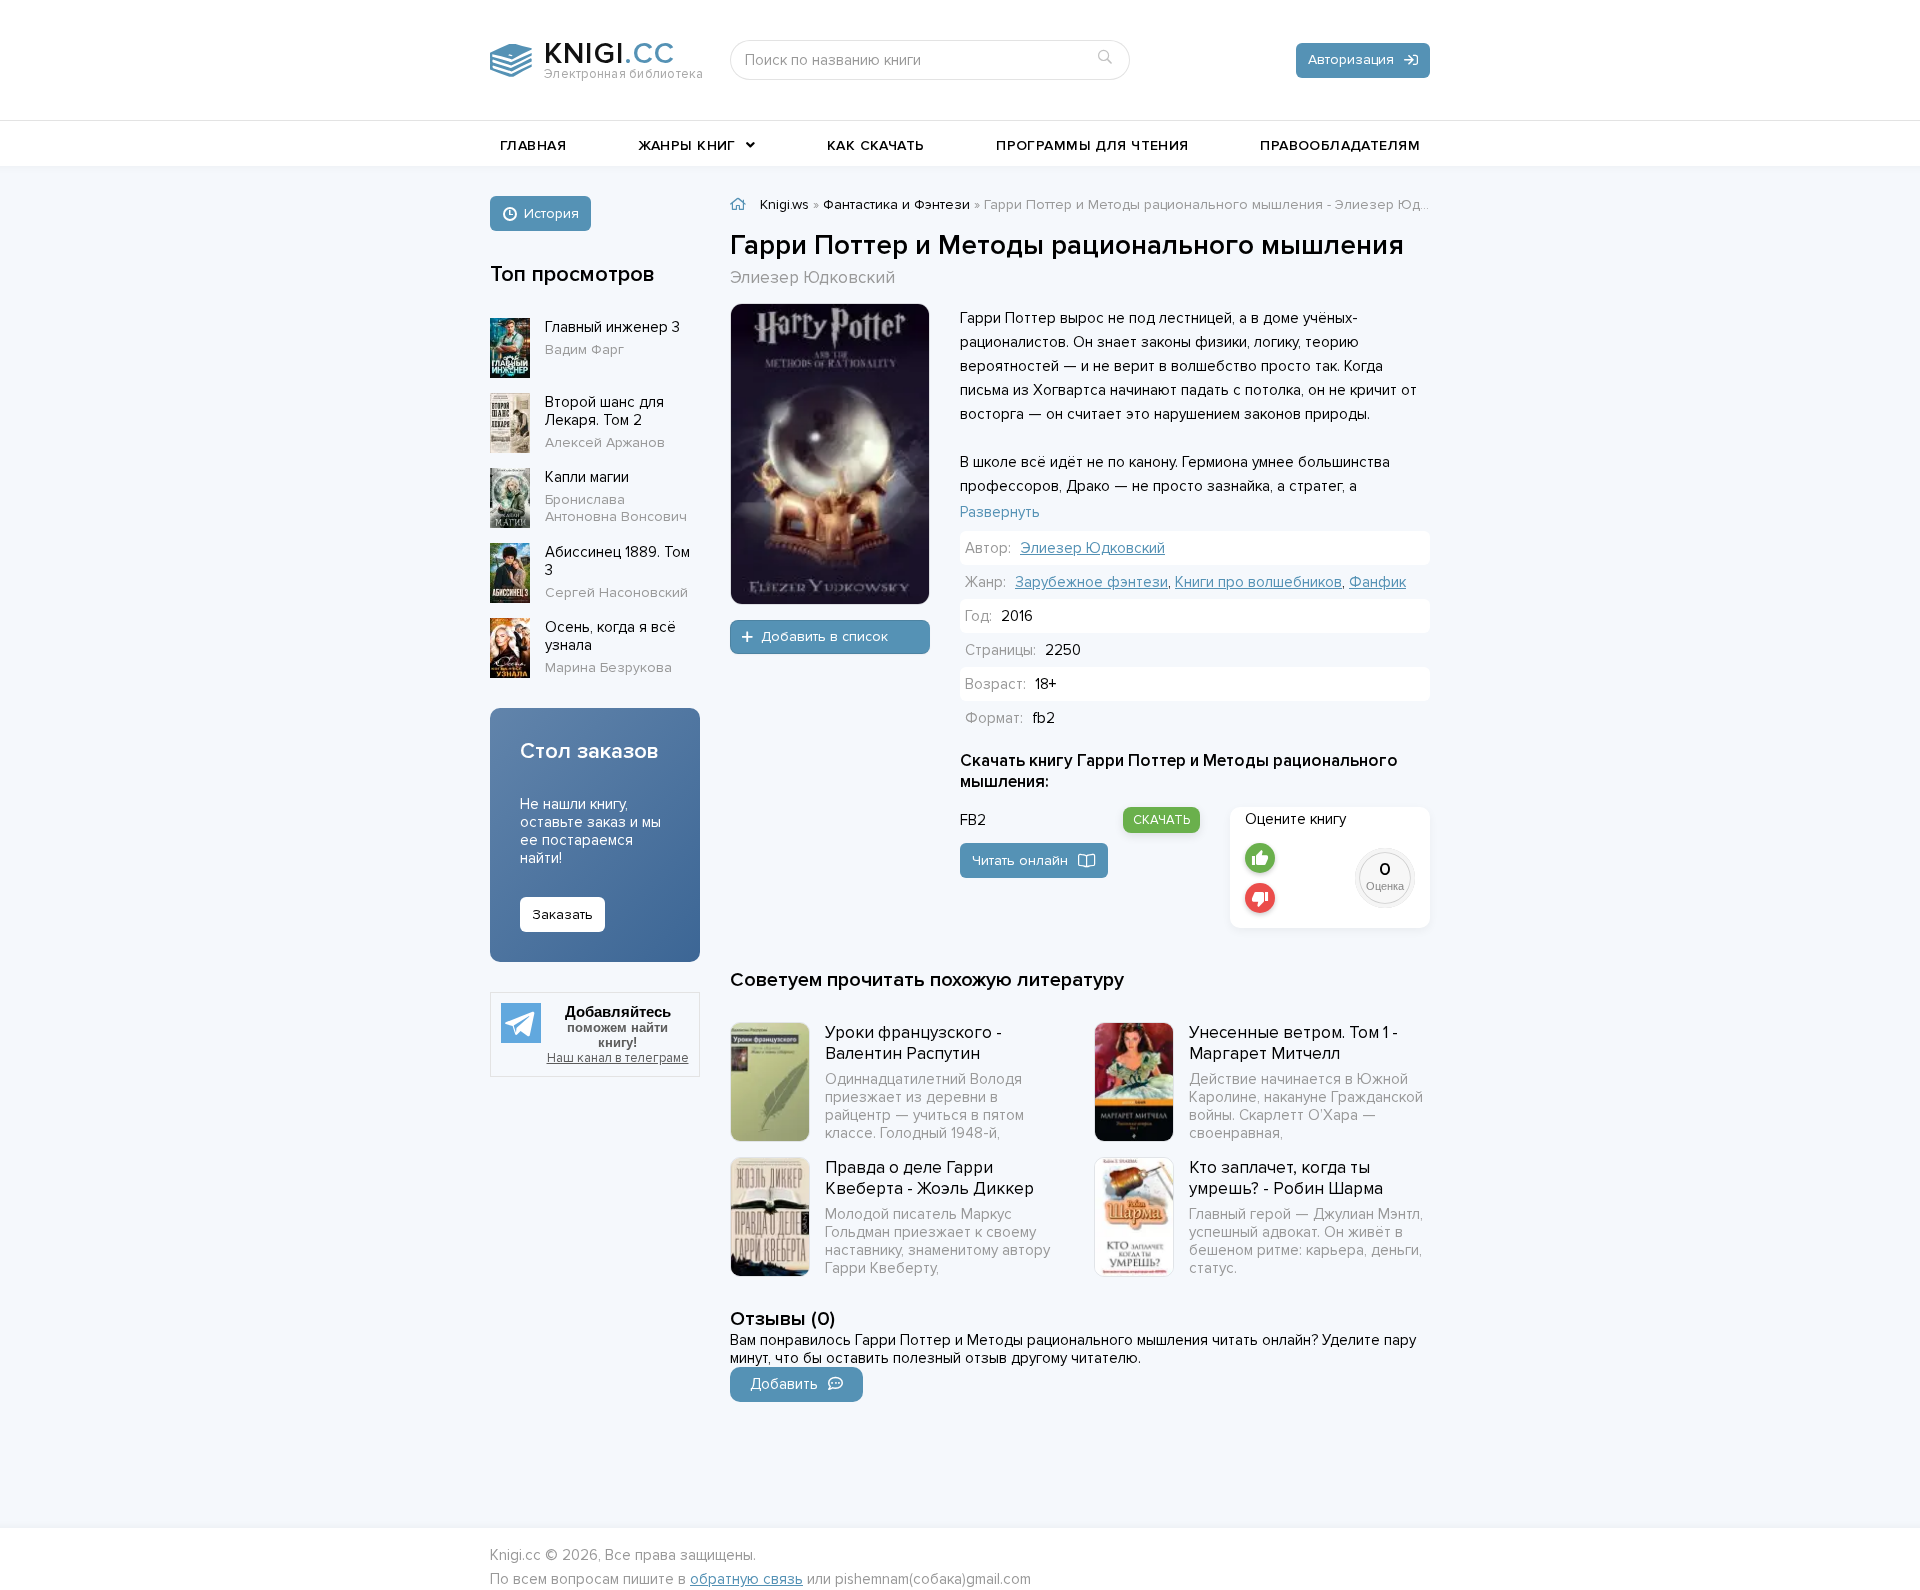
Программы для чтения (1092, 145)
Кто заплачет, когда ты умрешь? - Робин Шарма (1286, 1178)
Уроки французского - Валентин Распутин (913, 1043)
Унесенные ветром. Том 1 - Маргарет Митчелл (1293, 1043)
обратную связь (746, 1579)
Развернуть (1000, 512)
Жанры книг (687, 145)
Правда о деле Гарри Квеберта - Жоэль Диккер (929, 1178)
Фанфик (1377, 582)
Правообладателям (1340, 145)
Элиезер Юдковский (1092, 548)
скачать (1161, 820)
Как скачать (876, 145)
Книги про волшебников (1258, 582)
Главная (533, 145)
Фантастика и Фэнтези (896, 204)
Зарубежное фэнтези (1091, 582)
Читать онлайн (1020, 860)
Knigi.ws (784, 204)
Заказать (562, 914)
